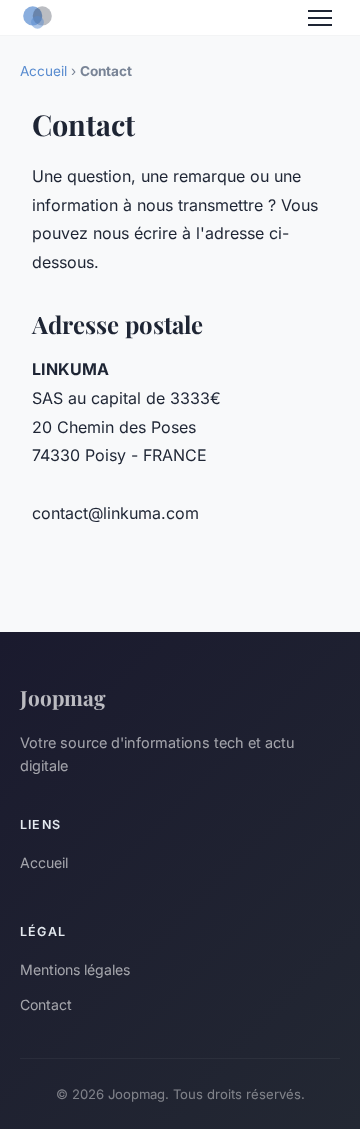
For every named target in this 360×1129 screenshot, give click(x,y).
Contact (46, 1004)
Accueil (43, 71)
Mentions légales (75, 969)
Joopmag (63, 697)
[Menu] (320, 18)
